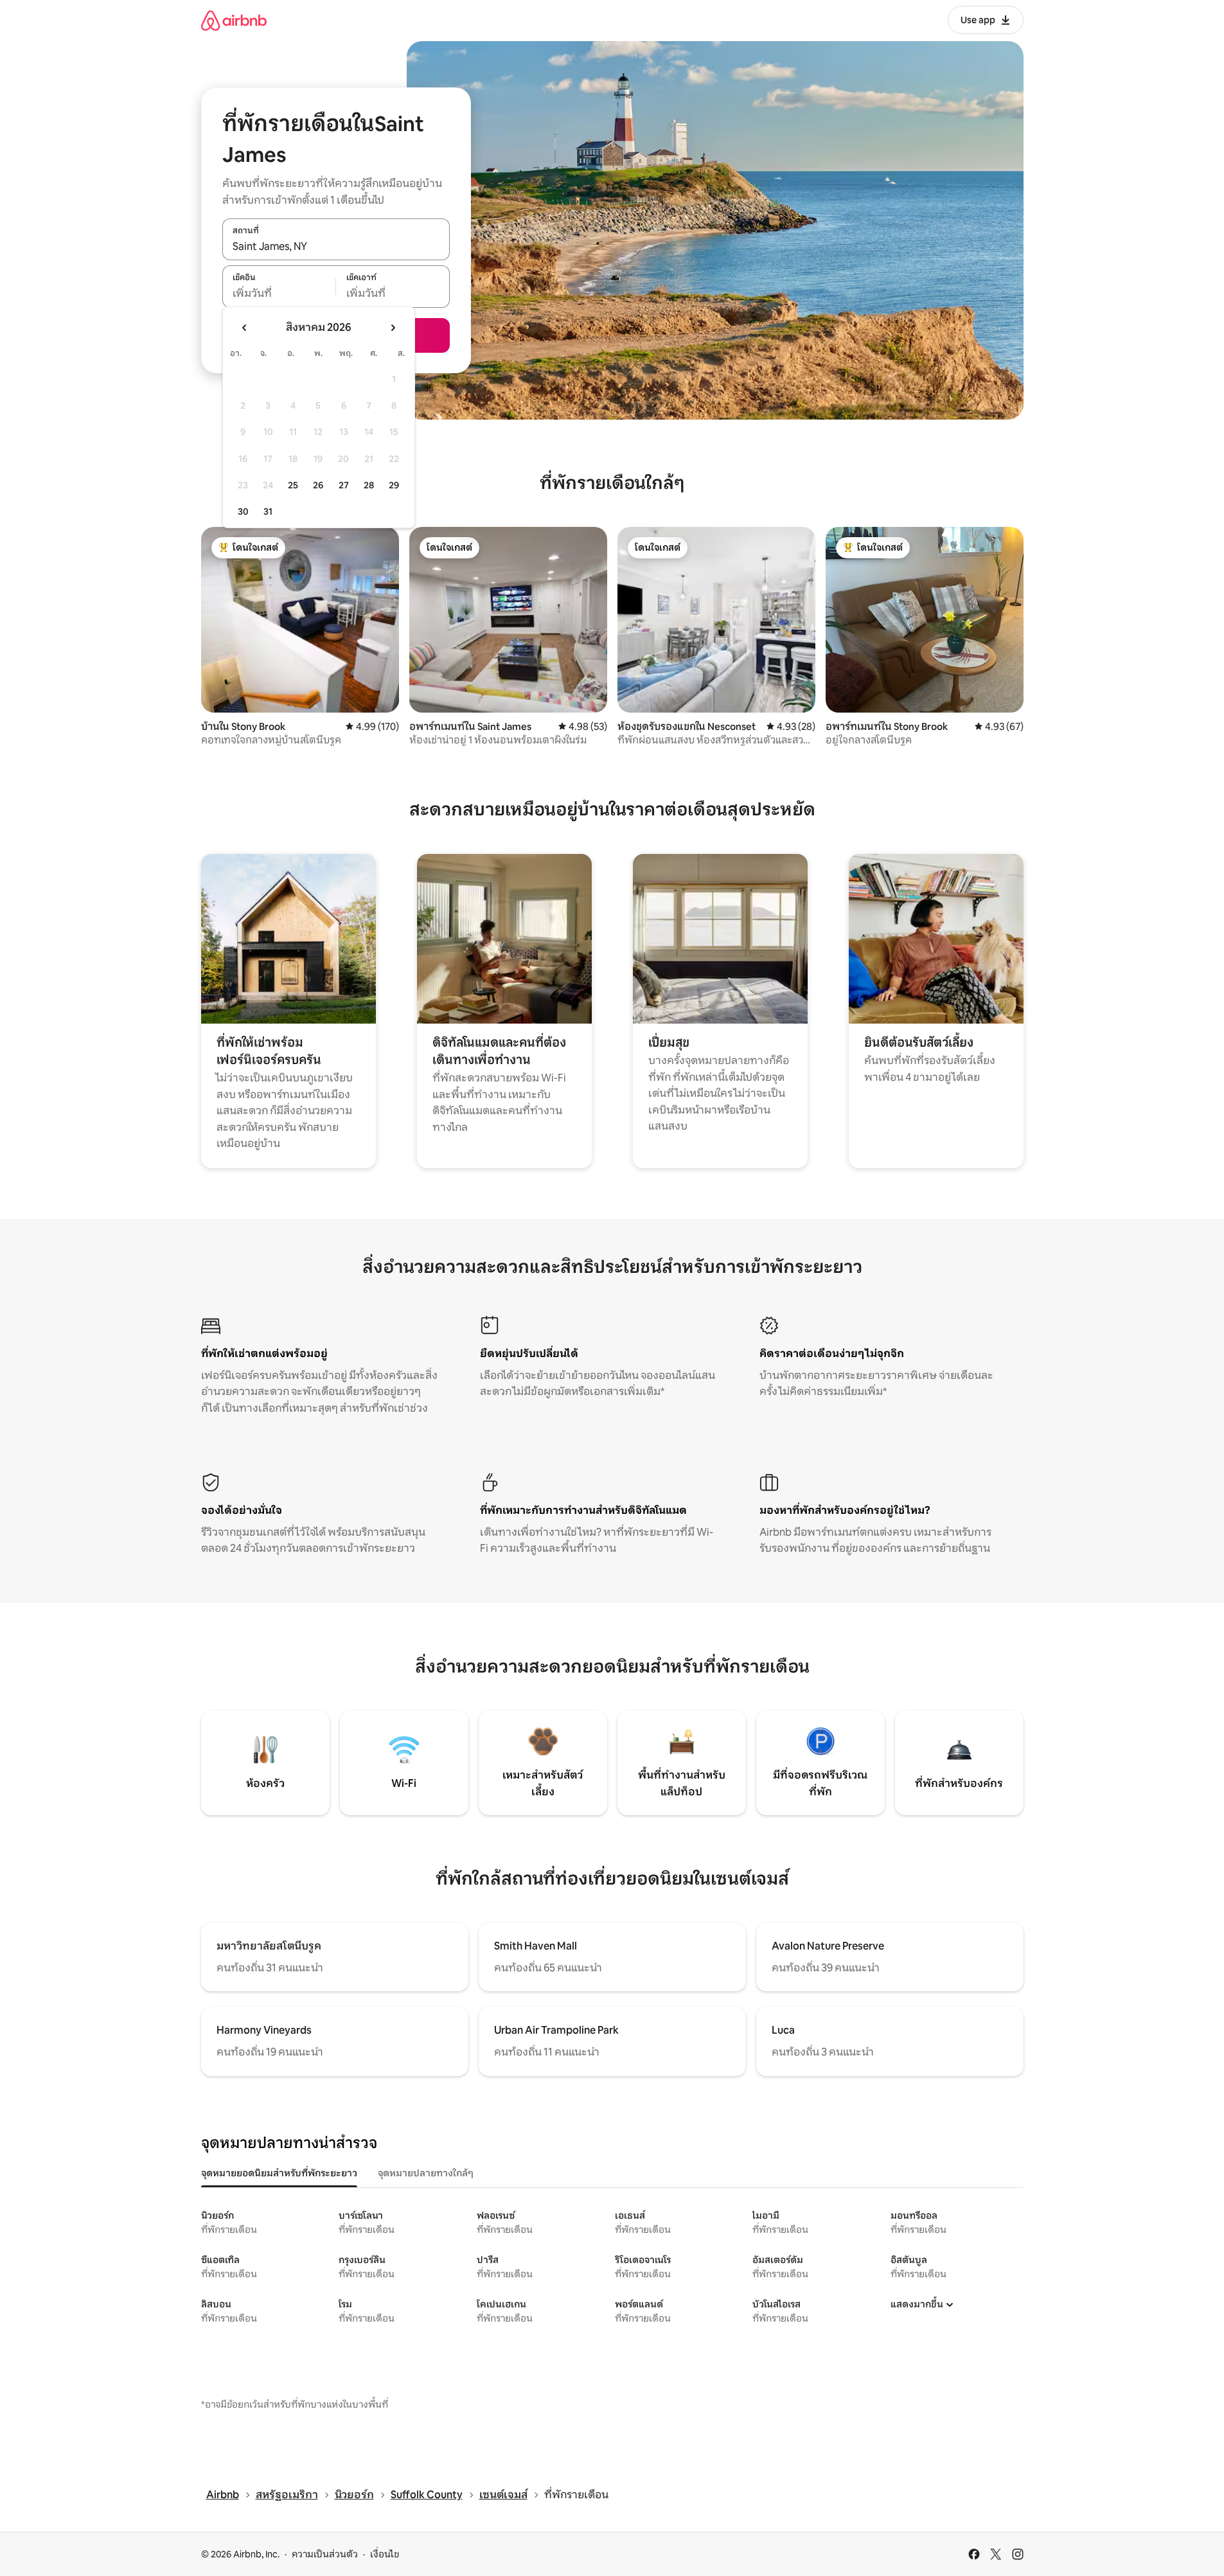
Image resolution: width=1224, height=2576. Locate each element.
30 (243, 511)
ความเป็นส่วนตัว (325, 2554)
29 (394, 485)
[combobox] (336, 246)
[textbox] (279, 294)
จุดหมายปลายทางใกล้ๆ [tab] (426, 2173)
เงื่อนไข (385, 2554)
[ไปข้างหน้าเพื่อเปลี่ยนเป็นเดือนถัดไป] (393, 328)
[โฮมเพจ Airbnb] (234, 20)
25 (293, 485)
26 (318, 485)
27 (344, 485)
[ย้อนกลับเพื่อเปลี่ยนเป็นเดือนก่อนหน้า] (245, 328)
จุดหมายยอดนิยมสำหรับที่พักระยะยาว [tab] (279, 2173)
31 (268, 511)
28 (369, 485)
